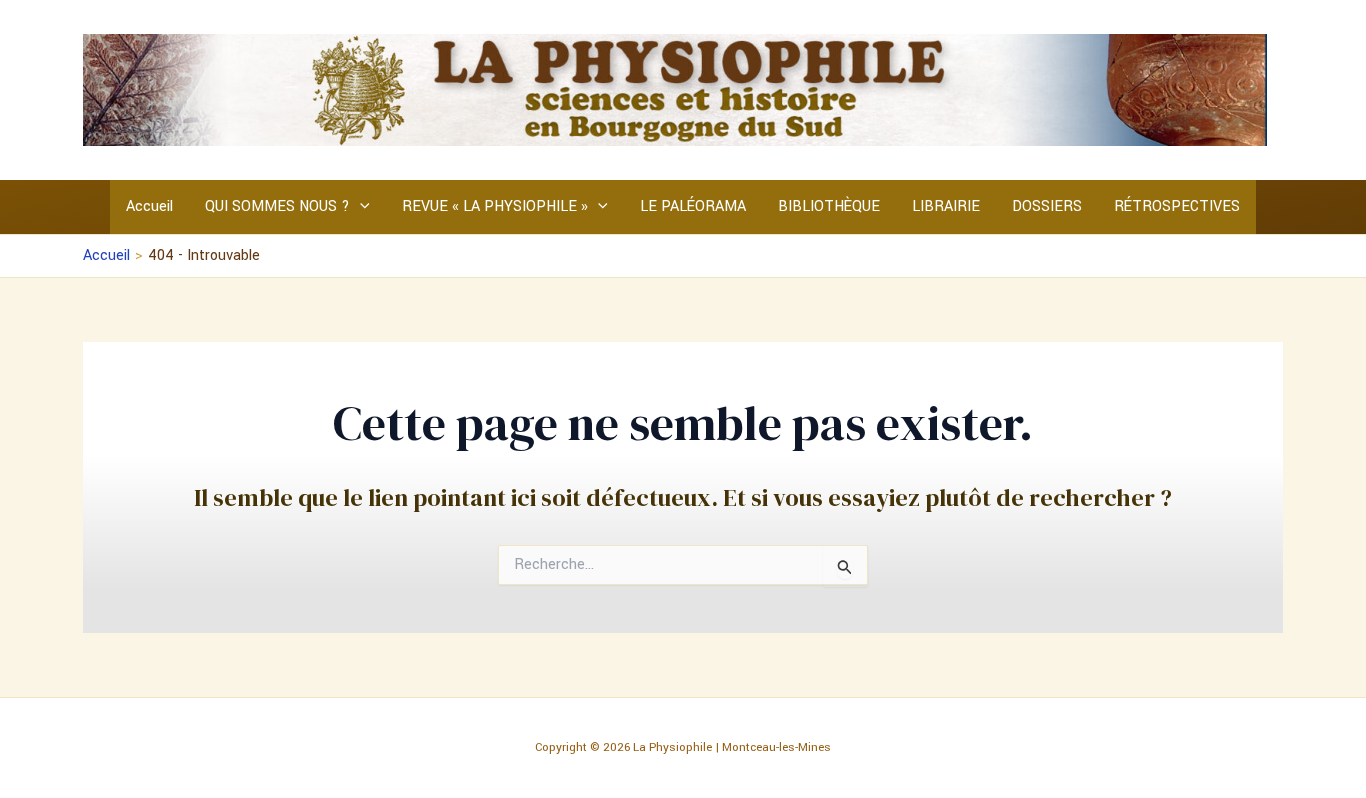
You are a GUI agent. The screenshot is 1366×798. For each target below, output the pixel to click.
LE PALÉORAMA (693, 206)
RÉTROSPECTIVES (1177, 206)
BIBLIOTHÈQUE (829, 206)
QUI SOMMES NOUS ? (277, 206)
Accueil (149, 206)
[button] (360, 207)
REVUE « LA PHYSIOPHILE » (495, 206)
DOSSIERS (1047, 206)
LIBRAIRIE (946, 206)
